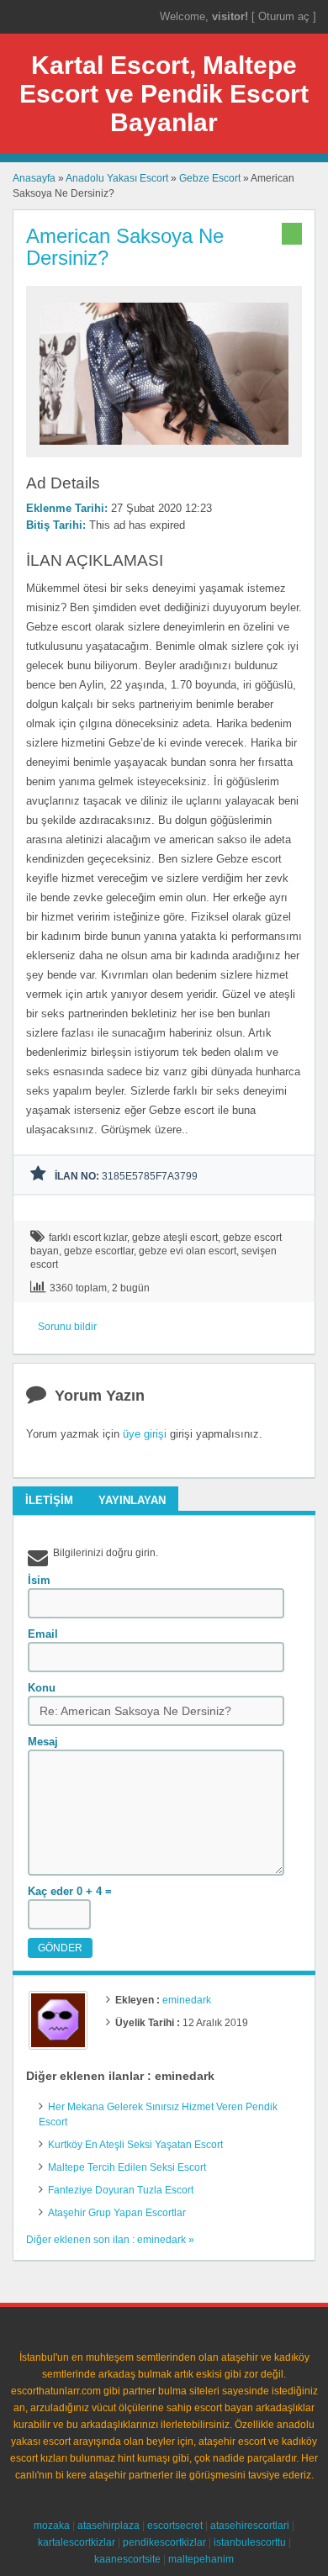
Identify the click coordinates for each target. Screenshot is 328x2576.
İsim (39, 1580)
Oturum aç (286, 16)
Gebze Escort (210, 178)
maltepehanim (201, 2559)
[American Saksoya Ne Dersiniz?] (164, 450)
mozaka (52, 2526)
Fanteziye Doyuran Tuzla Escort (121, 2190)
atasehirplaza (108, 2526)
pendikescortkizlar (164, 2542)
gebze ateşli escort (175, 1238)
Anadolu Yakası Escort (117, 178)
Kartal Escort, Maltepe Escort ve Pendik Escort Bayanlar (164, 94)
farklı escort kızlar (88, 1238)
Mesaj (43, 1742)
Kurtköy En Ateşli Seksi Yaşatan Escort (135, 2145)
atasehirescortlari (250, 2526)
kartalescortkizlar (77, 2542)
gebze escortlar (99, 1251)
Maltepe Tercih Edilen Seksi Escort (127, 2167)
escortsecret (175, 2526)
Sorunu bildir (67, 1327)
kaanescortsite (127, 2559)
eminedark (187, 2000)
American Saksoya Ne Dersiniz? (125, 247)
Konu (42, 1688)
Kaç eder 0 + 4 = (70, 1891)
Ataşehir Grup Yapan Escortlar (117, 2213)
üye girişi (145, 1434)
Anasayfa (34, 178)
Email (43, 1634)
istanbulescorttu (250, 2542)
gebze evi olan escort (188, 1251)
